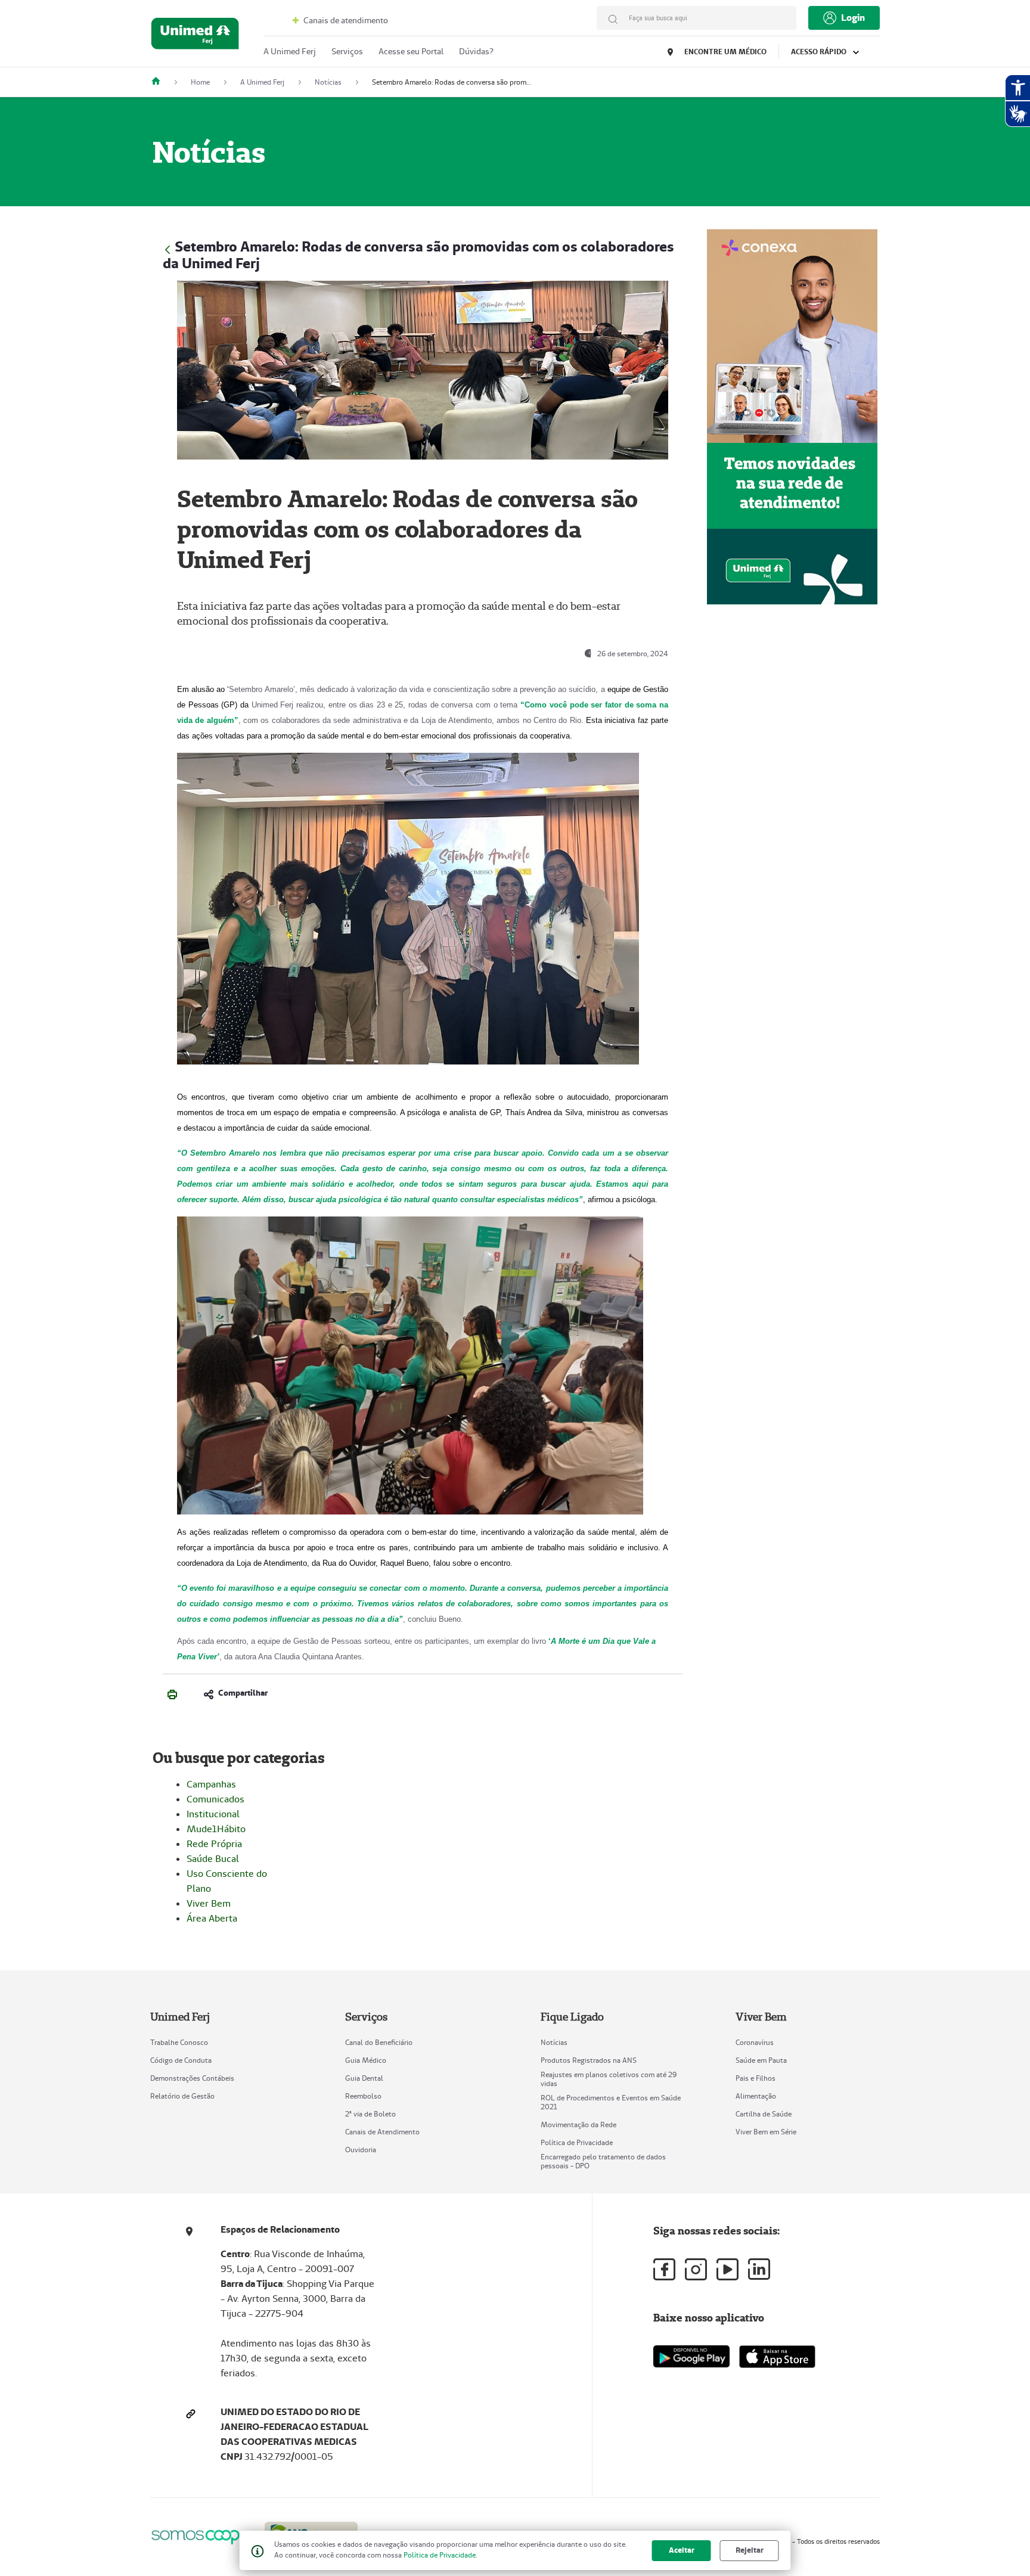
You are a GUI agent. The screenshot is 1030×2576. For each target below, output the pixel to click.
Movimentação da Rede (578, 2125)
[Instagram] (696, 2269)
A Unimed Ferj (290, 51)
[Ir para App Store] (777, 2357)
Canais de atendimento (345, 20)
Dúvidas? (476, 51)
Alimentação (756, 2096)
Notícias (554, 2042)
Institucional (213, 1814)
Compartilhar (243, 1693)
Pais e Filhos (756, 2078)
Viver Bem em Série (766, 2132)
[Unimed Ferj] (160, 82)
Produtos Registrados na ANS (589, 2060)
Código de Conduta (181, 2060)
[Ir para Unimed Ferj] (195, 36)
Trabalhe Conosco (179, 2042)
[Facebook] (664, 2269)
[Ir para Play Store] (691, 2356)
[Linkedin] (759, 2269)
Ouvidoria (361, 2150)
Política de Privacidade (577, 2142)
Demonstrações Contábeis (192, 2078)
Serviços (347, 51)
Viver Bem (209, 1903)
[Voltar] (167, 248)
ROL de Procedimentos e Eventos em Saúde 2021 (611, 2102)
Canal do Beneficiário (379, 2042)
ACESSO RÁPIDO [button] (820, 52)
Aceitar (682, 2550)
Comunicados (215, 1799)
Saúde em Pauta (761, 2060)
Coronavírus (755, 2042)
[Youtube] (727, 2269)
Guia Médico (366, 2060)
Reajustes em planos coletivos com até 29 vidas (609, 2079)
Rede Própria (214, 1844)
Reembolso (363, 2096)
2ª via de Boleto (370, 2114)
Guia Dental (364, 2078)
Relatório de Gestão (182, 2096)
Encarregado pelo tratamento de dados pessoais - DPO (603, 2161)
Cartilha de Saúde (764, 2114)
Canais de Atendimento (382, 2132)
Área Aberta (212, 1918)
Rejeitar (750, 2550)
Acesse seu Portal (411, 51)
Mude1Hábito (216, 1829)
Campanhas (211, 1784)
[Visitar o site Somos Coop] (200, 2535)
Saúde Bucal (213, 1859)
